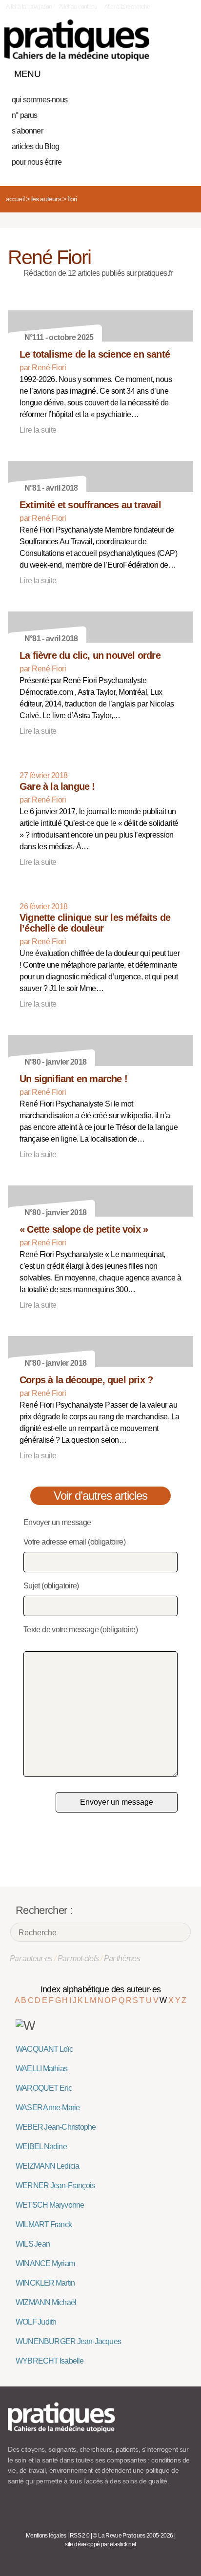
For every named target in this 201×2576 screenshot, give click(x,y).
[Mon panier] (149, 72)
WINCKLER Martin (45, 2283)
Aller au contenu (78, 7)
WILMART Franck (44, 2224)
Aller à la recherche (127, 7)
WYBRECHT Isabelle (50, 2361)
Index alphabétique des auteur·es (101, 1989)
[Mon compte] (166, 72)
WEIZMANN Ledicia (47, 2166)
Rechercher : (44, 1910)
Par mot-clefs (78, 1958)
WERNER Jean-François (55, 2185)
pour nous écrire (37, 162)
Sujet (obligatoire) (51, 1586)
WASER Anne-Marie (48, 2108)
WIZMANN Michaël (46, 2302)
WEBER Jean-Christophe (56, 2127)
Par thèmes (122, 1958)
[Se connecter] (183, 72)
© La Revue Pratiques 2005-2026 (133, 2536)
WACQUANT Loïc (44, 2049)
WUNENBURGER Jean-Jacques (68, 2341)
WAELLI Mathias (41, 2069)
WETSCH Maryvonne (50, 2205)
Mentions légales (46, 2536)
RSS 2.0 (80, 2536)
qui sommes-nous (40, 100)
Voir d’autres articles (101, 1496)
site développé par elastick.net (100, 2544)
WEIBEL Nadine (41, 2147)
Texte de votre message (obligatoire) (80, 1630)
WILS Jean (33, 2244)
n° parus (25, 115)
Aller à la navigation (29, 7)
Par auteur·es (31, 1958)
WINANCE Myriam (45, 2263)
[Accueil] (77, 40)
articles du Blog (35, 146)
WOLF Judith (36, 2322)
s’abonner (27, 131)
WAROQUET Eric (44, 2088)
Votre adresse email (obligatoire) (74, 1542)
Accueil (15, 199)
